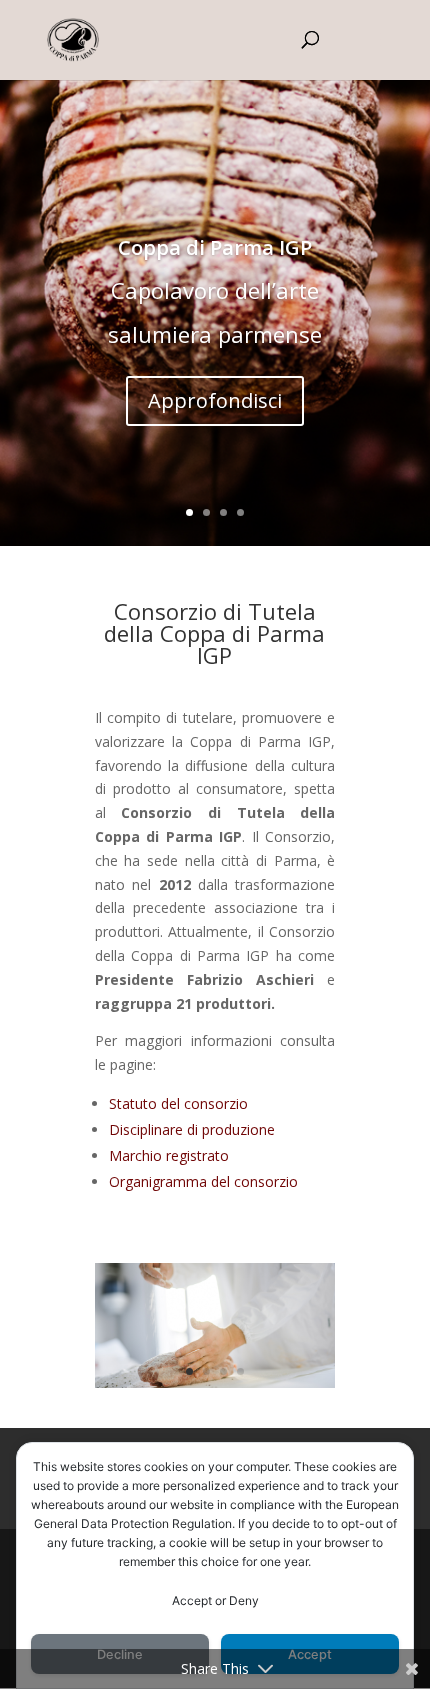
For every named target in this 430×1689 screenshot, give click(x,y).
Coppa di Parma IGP (215, 247)
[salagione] (215, 1382)
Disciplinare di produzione (192, 1129)
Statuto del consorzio (178, 1103)
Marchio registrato (169, 1155)
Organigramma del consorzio (203, 1181)
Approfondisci (215, 400)
